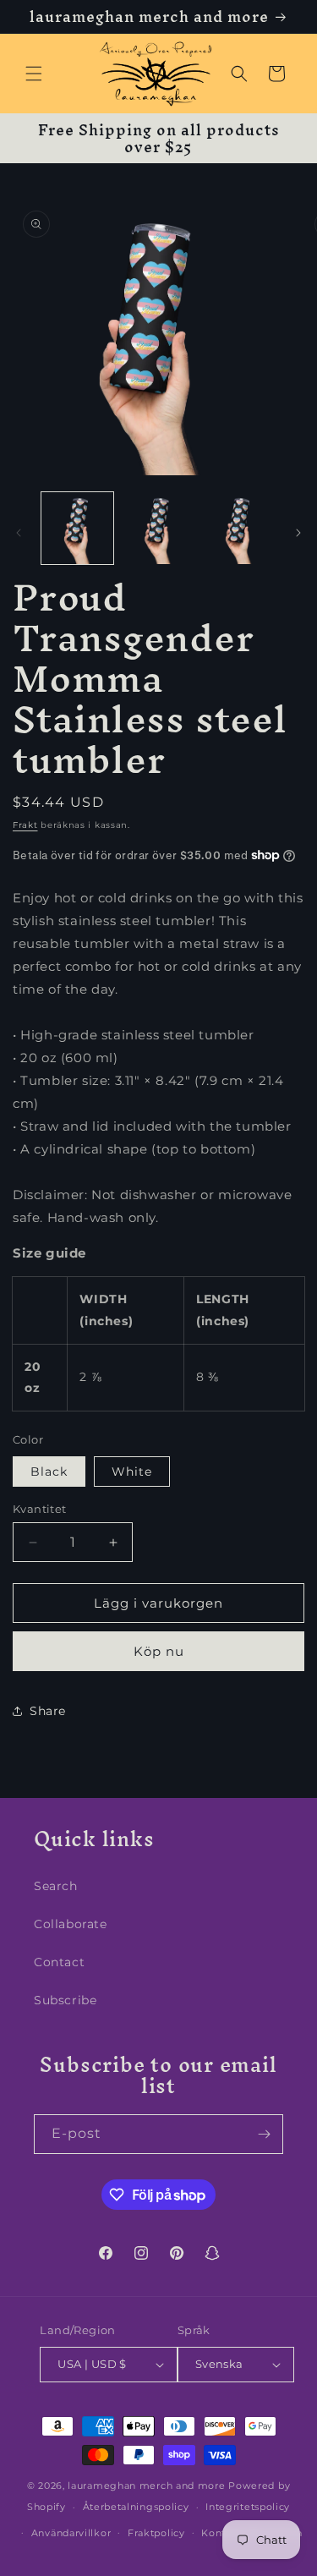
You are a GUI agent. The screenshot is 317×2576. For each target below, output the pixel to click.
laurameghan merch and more (146, 2486)
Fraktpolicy (156, 2533)
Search (56, 1886)
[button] (34, 74)
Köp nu (159, 1651)
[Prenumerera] (264, 2134)
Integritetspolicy (248, 2507)
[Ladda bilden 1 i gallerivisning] (77, 528)
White (132, 1472)
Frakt (25, 825)
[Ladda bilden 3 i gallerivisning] (239, 528)
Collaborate (71, 1924)
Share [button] (48, 1711)
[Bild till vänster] (19, 533)
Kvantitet (40, 1509)
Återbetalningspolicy (136, 2507)
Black (49, 1472)
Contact (59, 1962)
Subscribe (65, 2000)
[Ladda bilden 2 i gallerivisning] (158, 528)
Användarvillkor (71, 2533)
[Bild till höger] (298, 533)
